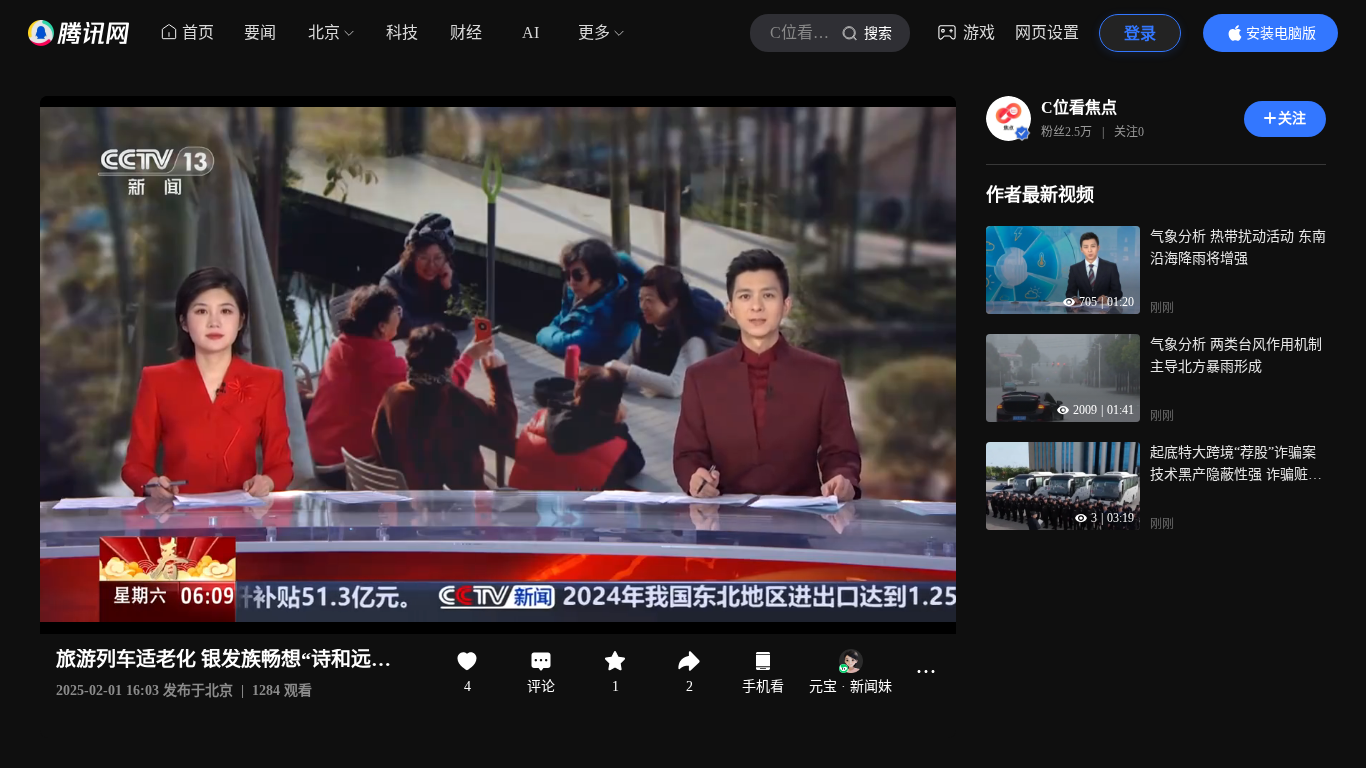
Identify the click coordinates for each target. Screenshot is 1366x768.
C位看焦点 (1079, 107)
